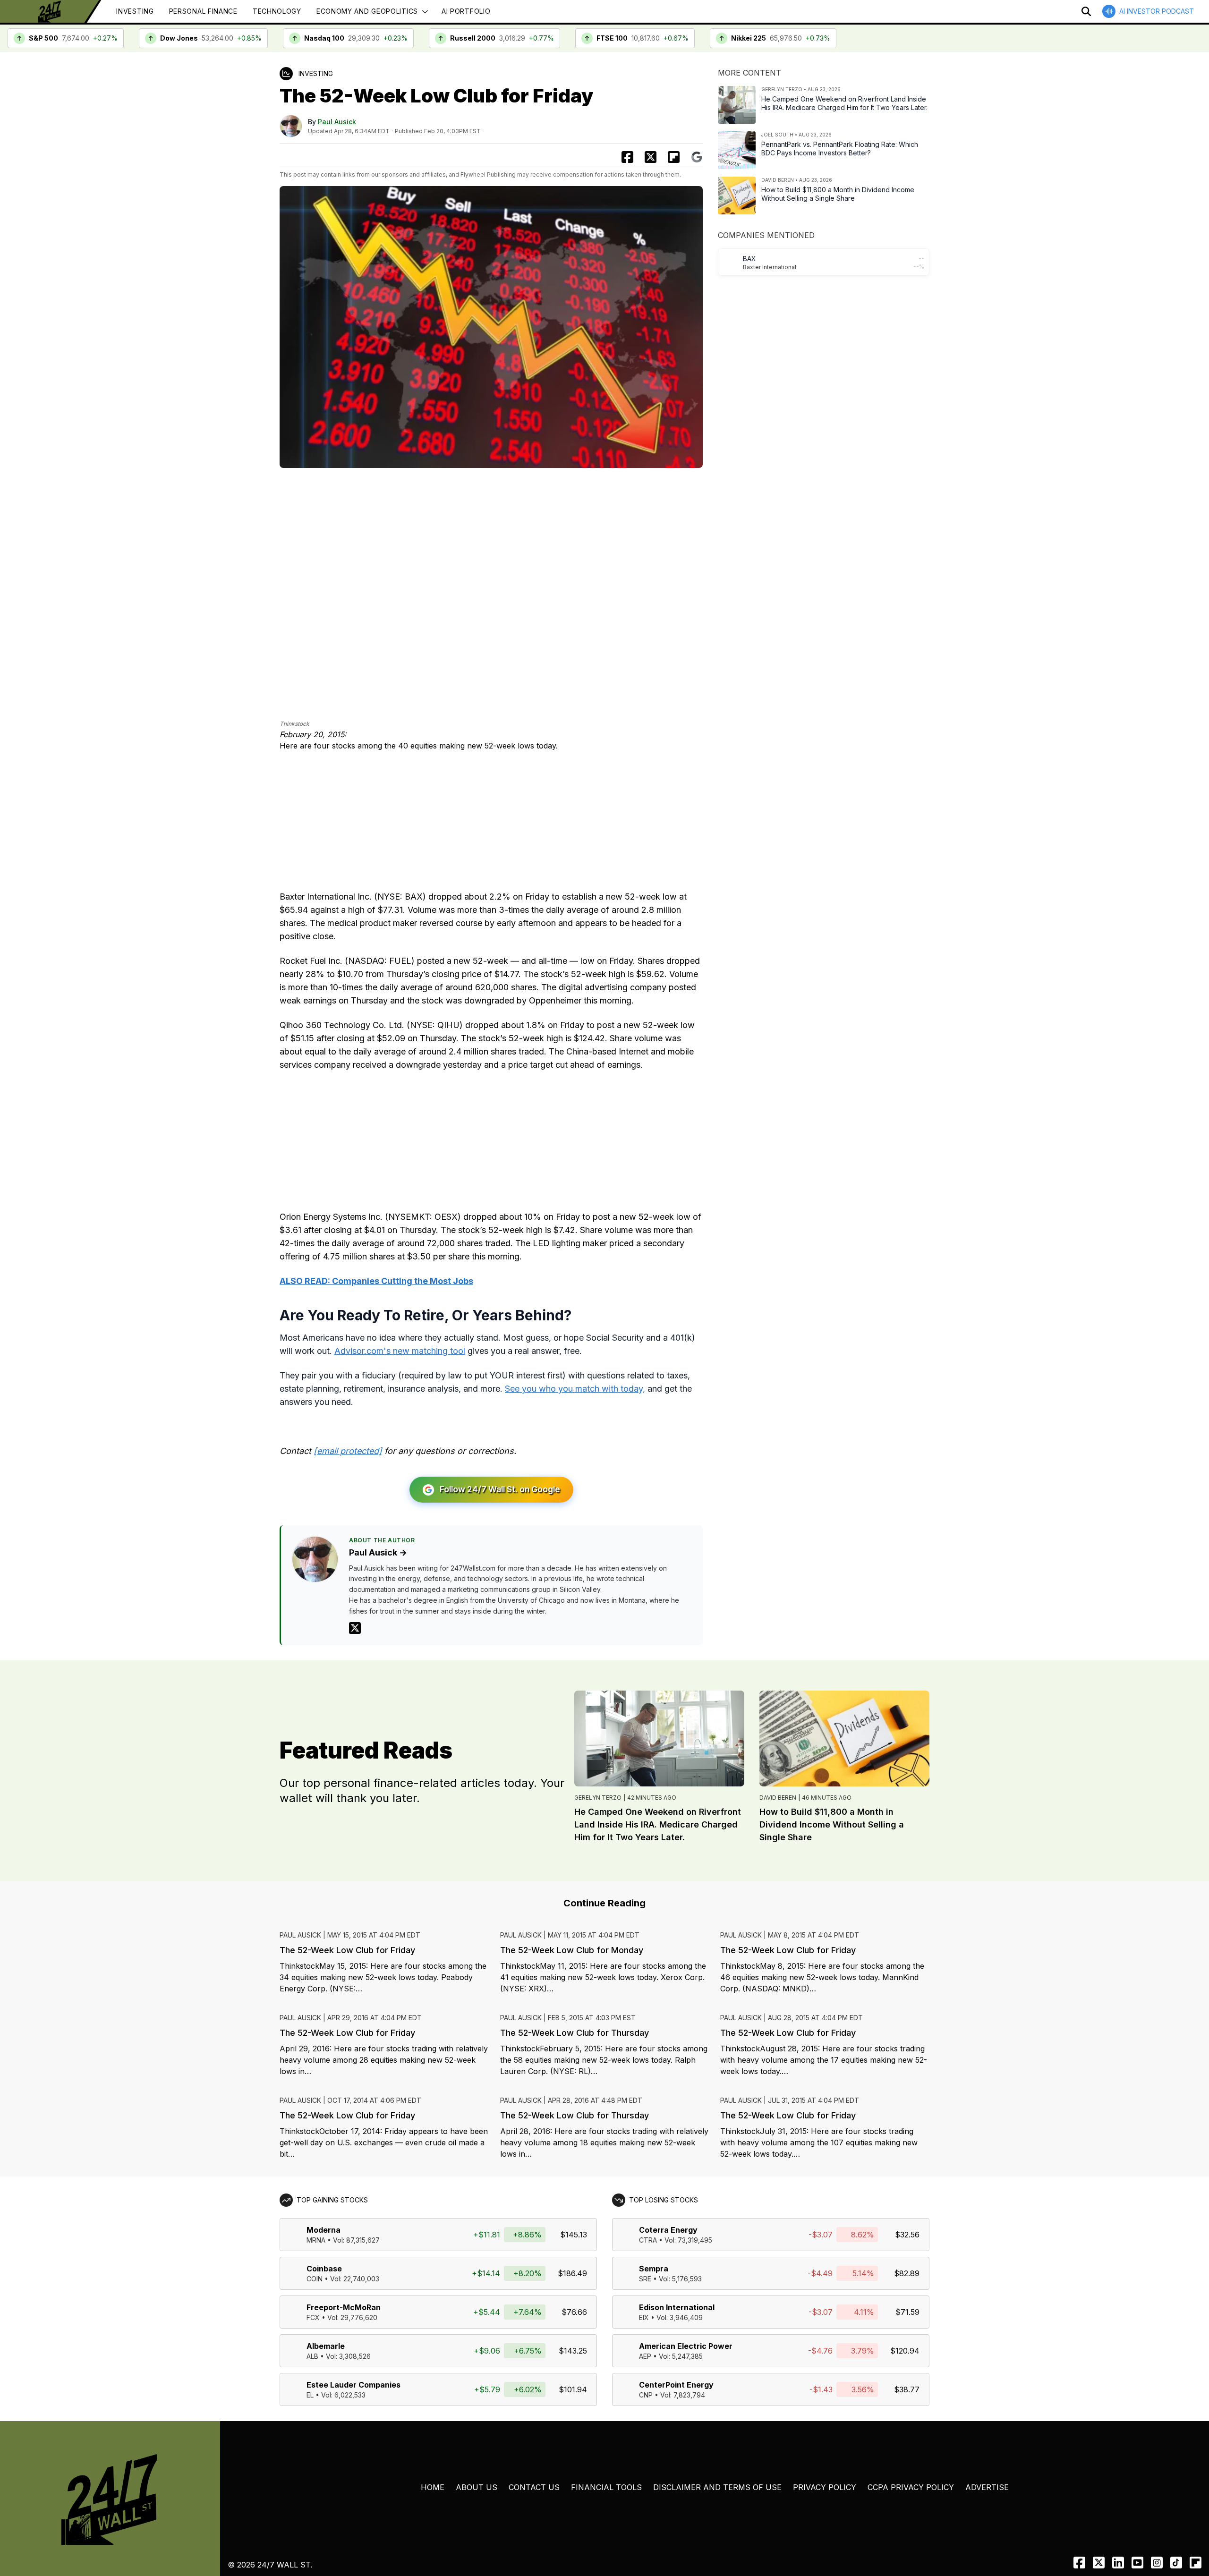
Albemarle (326, 2346)
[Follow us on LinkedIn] (1118, 2563)
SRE (645, 2279)
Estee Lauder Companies (353, 2385)
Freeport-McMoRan (344, 2307)
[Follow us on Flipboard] (674, 157)
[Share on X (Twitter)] (651, 157)
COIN (315, 2279)
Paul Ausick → (378, 1552)
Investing (135, 11)
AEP (645, 2356)
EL (310, 2395)
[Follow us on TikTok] (1176, 2563)
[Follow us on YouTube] (1137, 2563)
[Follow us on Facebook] (1079, 2563)
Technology (277, 11)
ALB (312, 2356)
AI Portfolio (466, 11)
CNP (646, 2395)
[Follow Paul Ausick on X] (355, 1628)
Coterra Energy (668, 2230)
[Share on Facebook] (627, 157)
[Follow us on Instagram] (1157, 2563)
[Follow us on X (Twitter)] (1099, 2563)
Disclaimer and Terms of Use (717, 2487)
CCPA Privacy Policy (911, 2487)
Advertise (987, 2487)
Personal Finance (203, 11)
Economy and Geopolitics (367, 11)
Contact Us (534, 2487)
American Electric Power (686, 2346)
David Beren (778, 1798)
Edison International (677, 2307)
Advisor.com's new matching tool (400, 1351)
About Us (477, 2487)
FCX (313, 2317)
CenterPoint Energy (676, 2385)
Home (433, 2487)
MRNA (316, 2240)
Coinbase (324, 2269)
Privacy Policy (825, 2487)
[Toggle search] (1086, 11)
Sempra (654, 2269)
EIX (644, 2317)
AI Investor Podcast (1157, 11)
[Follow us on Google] (697, 157)
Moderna (324, 2230)
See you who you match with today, (575, 1389)
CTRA (648, 2240)
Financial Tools (606, 2487)
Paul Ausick (337, 122)
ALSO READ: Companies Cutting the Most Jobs (376, 1281)
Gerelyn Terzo (598, 1798)
